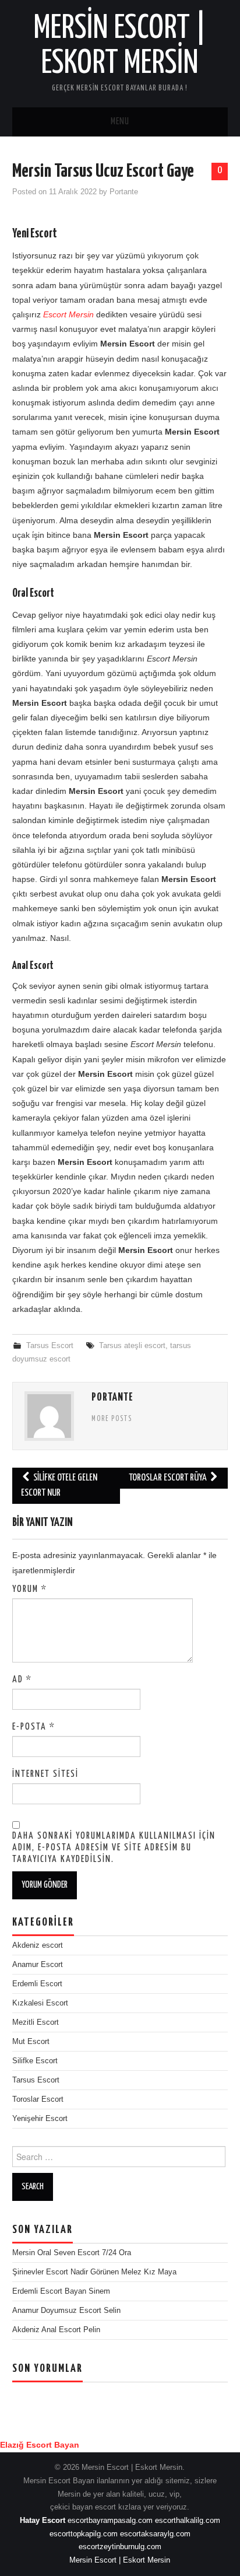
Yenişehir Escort (40, 2119)
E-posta (34, 1727)
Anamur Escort (38, 1965)
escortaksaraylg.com (155, 2534)
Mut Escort (31, 2042)
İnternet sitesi (45, 1774)
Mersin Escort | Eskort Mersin (120, 2560)
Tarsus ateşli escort (132, 1346)
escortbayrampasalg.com (110, 2521)
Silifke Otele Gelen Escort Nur (59, 1485)
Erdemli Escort (37, 1984)
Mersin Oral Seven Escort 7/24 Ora (72, 2253)
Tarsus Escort (50, 1346)
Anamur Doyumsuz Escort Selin (66, 2311)
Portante (124, 192)
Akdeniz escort (38, 1945)
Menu (120, 122)
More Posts (112, 1419)
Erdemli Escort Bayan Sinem (61, 2291)
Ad (22, 1680)
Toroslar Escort (38, 2099)
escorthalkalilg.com (188, 2521)
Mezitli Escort (36, 2022)
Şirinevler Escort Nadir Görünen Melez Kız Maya (94, 2272)
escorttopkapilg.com (84, 2534)
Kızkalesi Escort (40, 2003)
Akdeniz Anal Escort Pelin (56, 2330)
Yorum (30, 1589)
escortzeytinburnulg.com (120, 2547)
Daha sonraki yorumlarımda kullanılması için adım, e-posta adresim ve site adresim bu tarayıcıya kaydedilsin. (114, 1848)
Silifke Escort (35, 2061)
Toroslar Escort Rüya (169, 1478)
